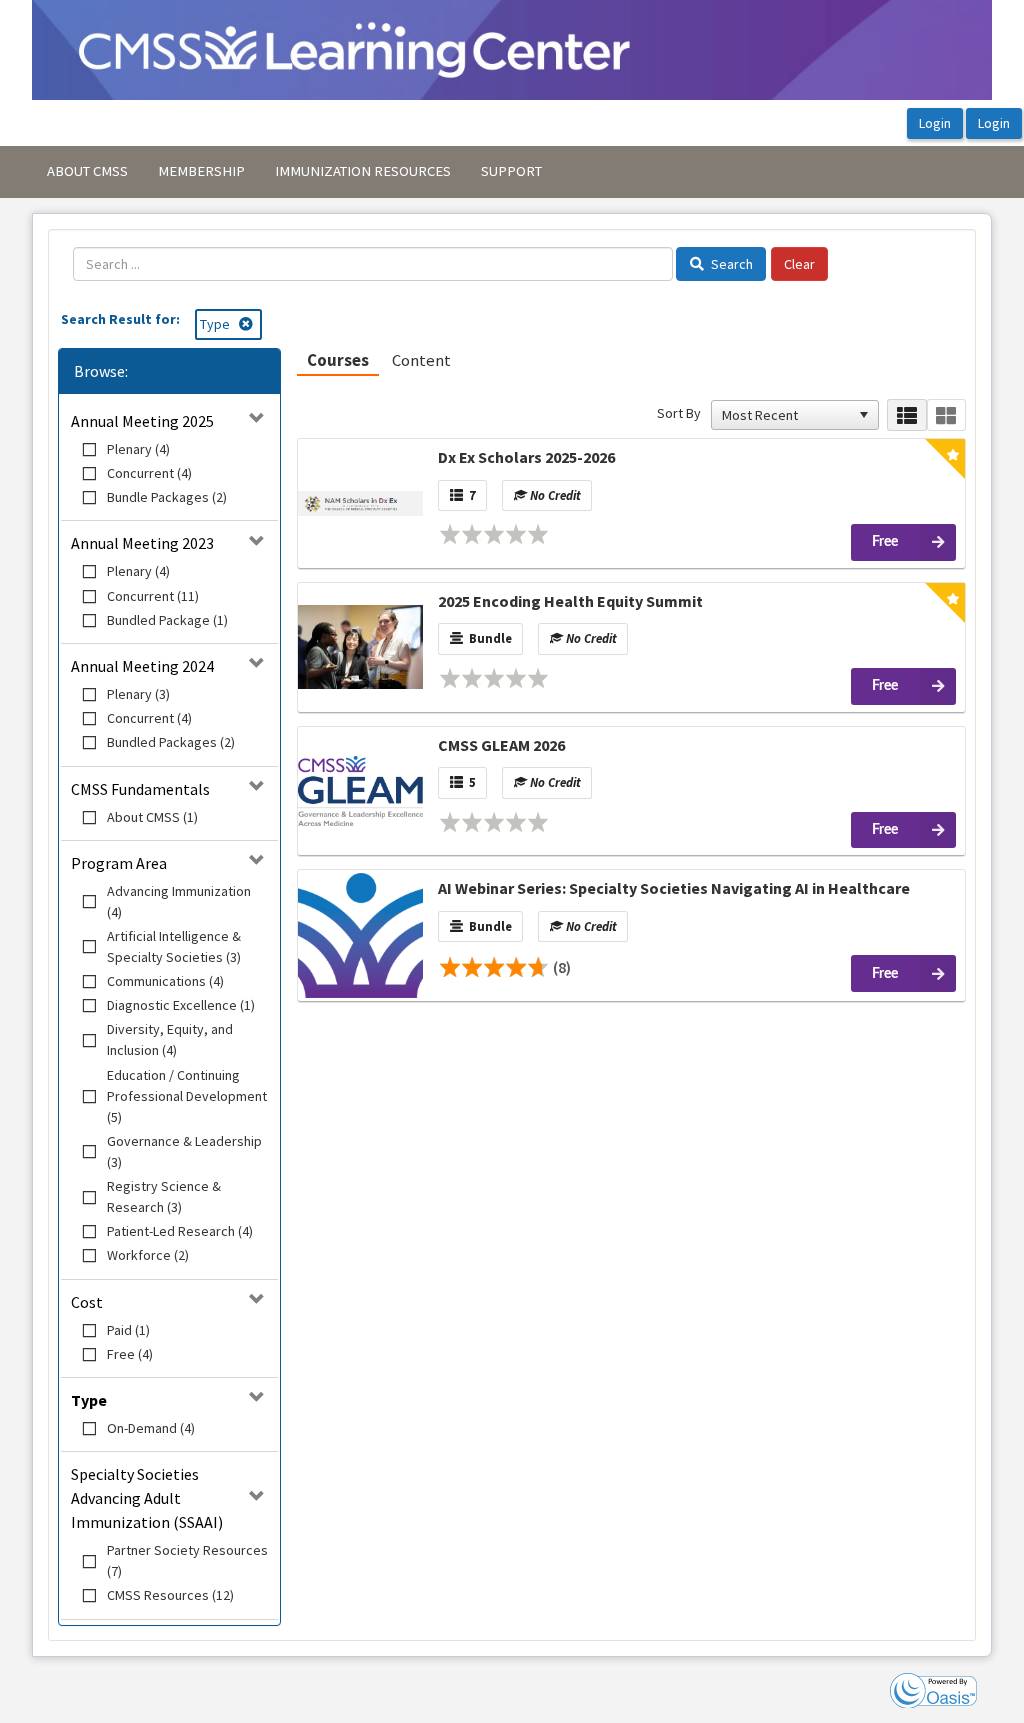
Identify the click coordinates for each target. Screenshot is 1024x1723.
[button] (864, 415)
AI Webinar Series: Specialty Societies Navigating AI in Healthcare (674, 888)
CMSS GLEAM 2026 (501, 745)
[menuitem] (87, 172)
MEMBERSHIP (201, 171)
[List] (906, 415)
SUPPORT (511, 171)
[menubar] (294, 172)
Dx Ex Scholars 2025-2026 (526, 457)
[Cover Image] (360, 503)
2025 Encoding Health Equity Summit (570, 601)
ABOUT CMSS (87, 171)
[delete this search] (247, 324)
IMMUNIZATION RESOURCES (363, 171)
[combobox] (786, 415)
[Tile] (946, 415)
